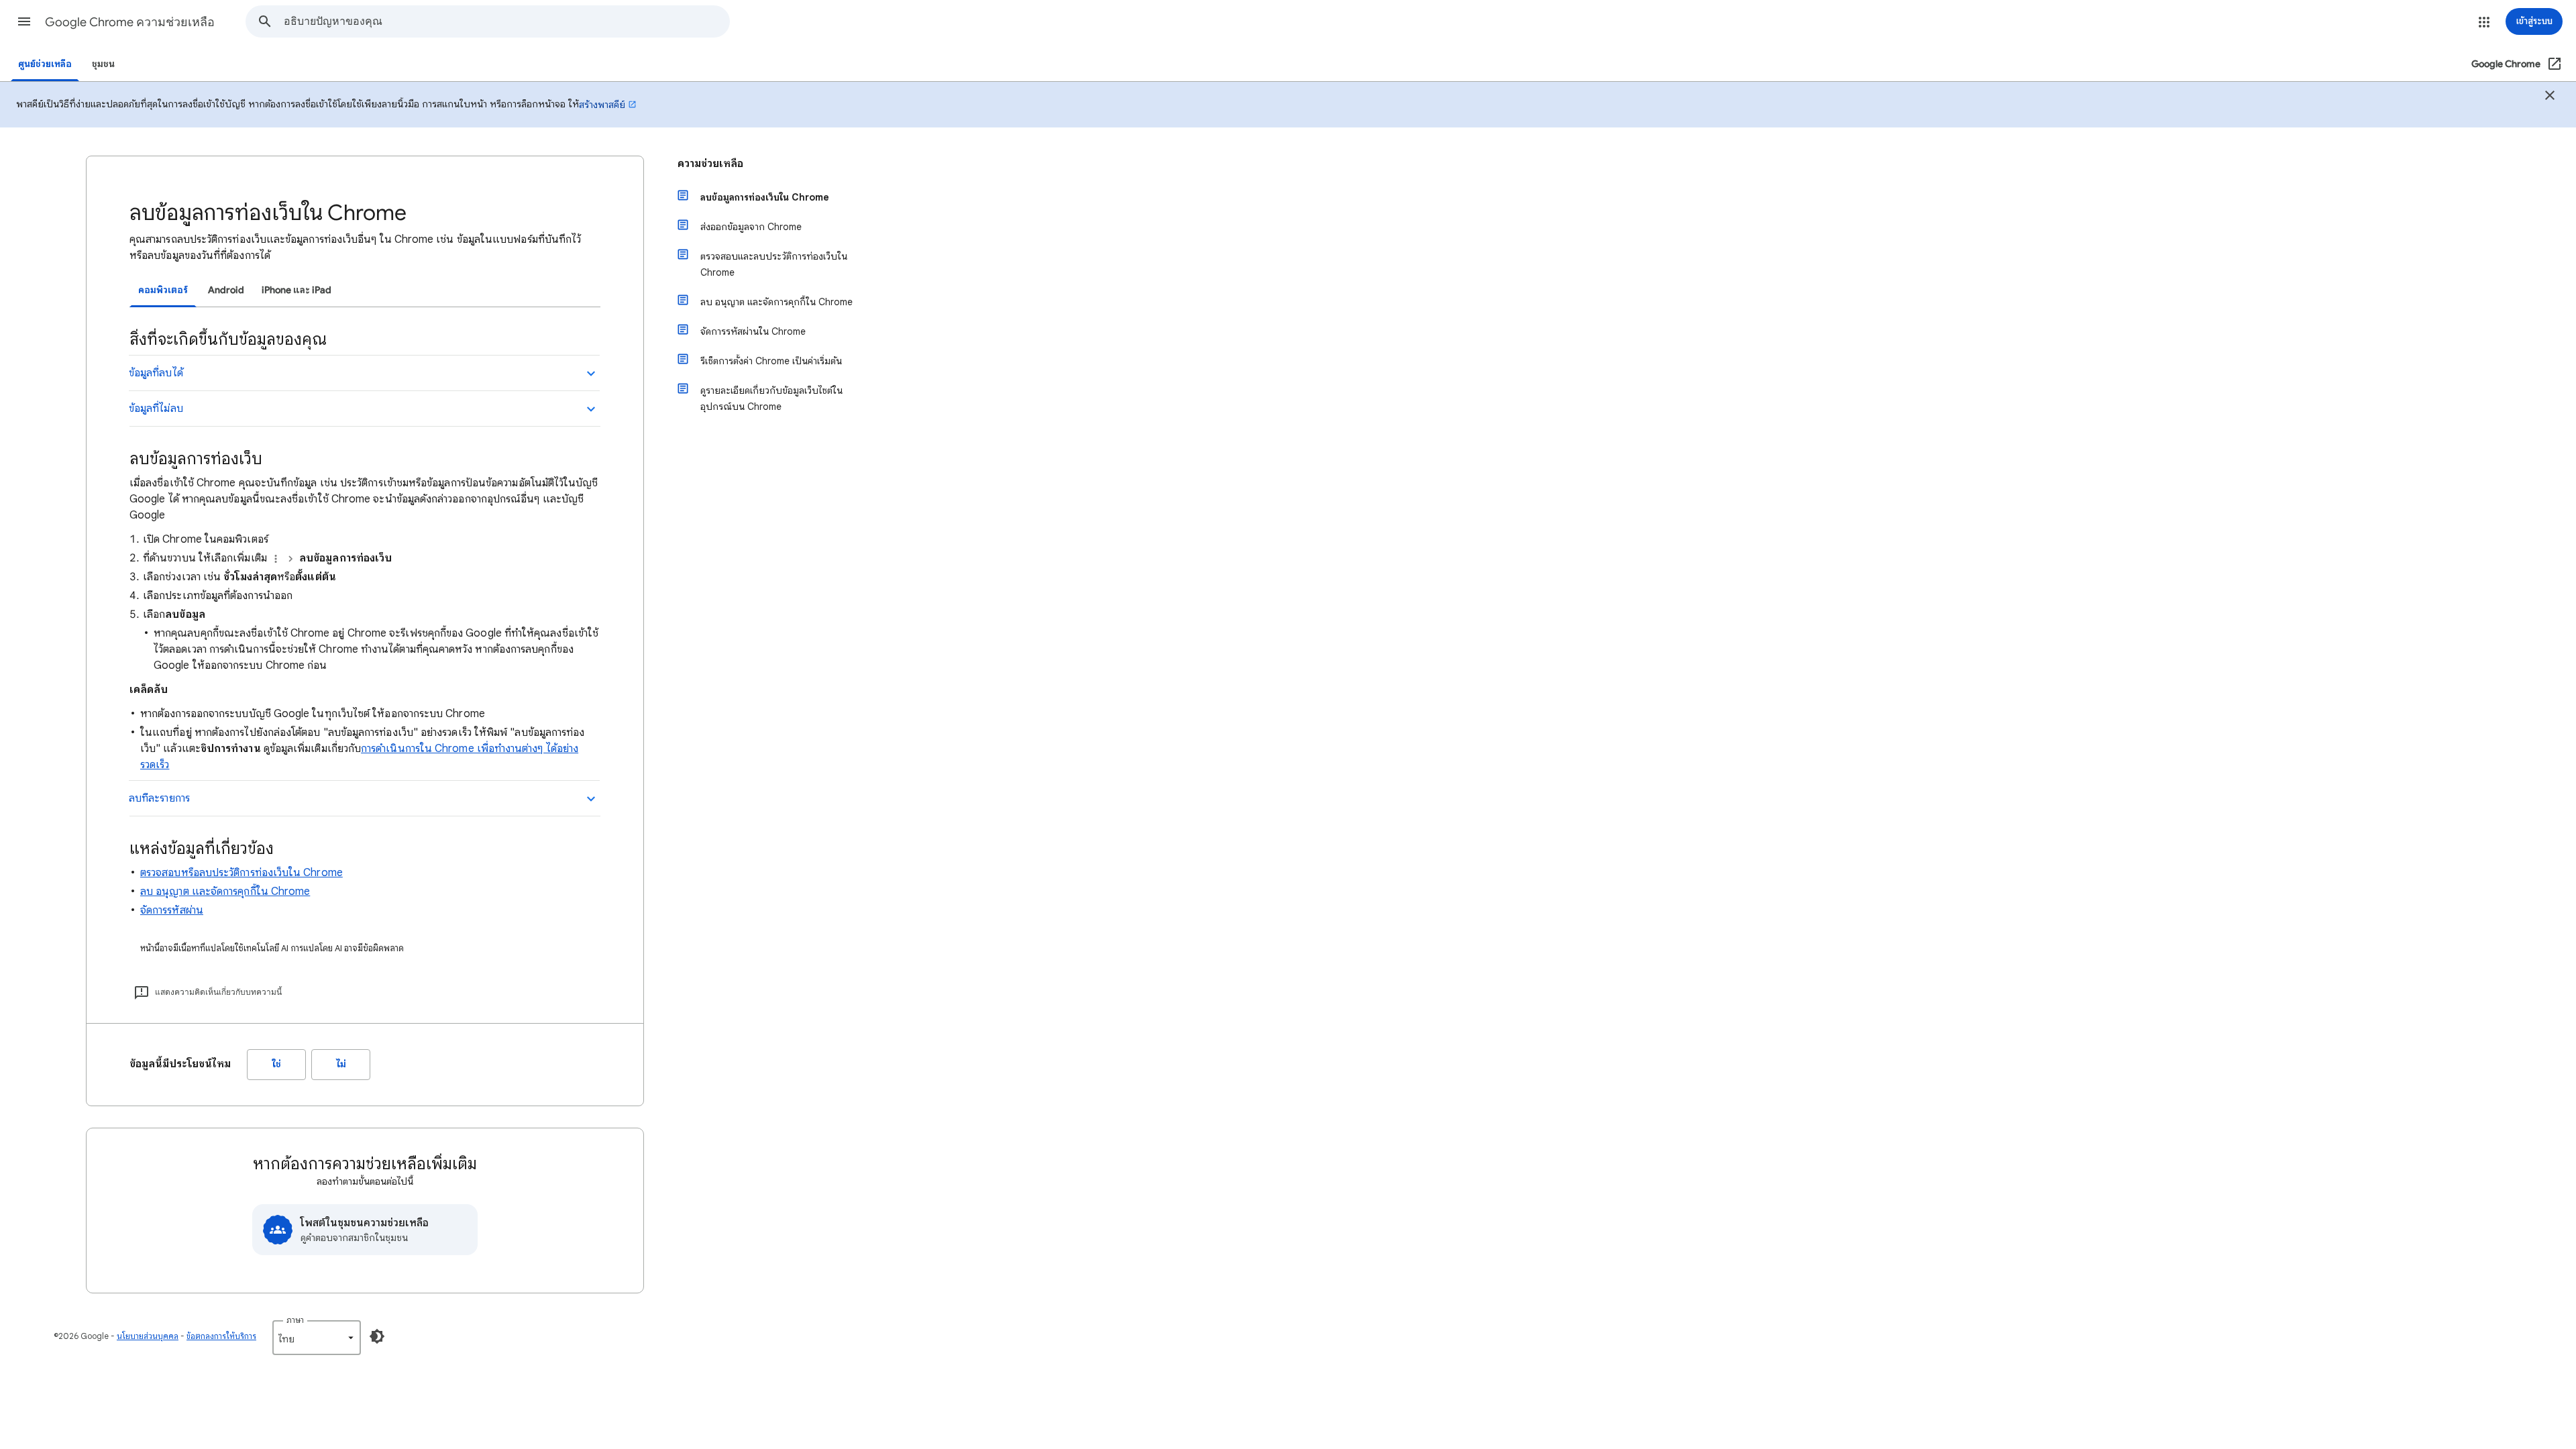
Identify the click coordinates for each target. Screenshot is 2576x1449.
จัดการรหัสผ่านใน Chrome (753, 331)
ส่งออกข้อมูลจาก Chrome (751, 227)
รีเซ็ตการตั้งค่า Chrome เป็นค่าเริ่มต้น (771, 361)
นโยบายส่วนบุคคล (148, 1336)
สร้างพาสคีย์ (602, 105)
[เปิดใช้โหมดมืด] (377, 1336)
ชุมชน (103, 64)
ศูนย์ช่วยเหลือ (45, 64)
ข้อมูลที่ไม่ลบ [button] (156, 409)
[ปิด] (2550, 97)
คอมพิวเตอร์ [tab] (163, 290)
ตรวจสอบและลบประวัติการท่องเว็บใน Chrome (774, 264)
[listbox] (317, 1338)
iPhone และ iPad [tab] (297, 290)
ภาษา (295, 1320)
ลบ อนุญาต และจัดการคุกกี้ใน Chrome (225, 892)
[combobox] (506, 21)
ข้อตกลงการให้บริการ (221, 1336)
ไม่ (341, 1064)
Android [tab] (226, 290)
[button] (24, 21)
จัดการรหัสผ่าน (172, 910)
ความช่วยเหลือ (710, 164)
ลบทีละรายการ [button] (159, 798)
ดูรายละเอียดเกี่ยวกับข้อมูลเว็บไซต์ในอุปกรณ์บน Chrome (771, 398)
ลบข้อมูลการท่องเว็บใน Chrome (765, 197)
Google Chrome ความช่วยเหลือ (130, 22)
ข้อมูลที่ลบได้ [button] (156, 373)
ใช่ (277, 1064)
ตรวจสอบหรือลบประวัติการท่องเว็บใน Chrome (241, 873)
